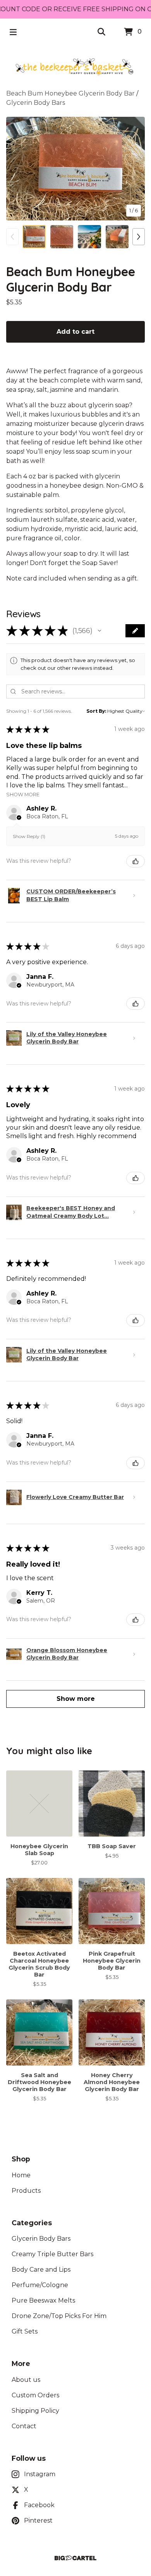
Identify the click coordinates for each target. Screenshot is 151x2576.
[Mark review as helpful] (136, 861)
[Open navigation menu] (13, 32)
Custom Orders (35, 2395)
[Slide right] (139, 237)
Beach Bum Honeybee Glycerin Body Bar (70, 93)
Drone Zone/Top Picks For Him (59, 2316)
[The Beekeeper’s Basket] (75, 67)
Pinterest (38, 2521)
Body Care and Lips (41, 2270)
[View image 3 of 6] (89, 237)
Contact (24, 2426)
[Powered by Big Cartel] (75, 2558)
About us (26, 2380)
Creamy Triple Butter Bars (52, 2254)
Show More (23, 794)
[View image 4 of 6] (117, 237)
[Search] (101, 32)
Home (21, 2175)
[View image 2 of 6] (62, 237)
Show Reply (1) (29, 836)
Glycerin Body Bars (36, 103)
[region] (75, 9)
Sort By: (96, 711)
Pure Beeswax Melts (43, 2300)
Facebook (39, 2505)
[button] (100, 631)
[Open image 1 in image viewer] (75, 169)
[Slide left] (12, 237)
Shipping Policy (35, 2411)
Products (26, 2191)
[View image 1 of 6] (34, 237)
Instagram (40, 2474)
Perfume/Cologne (40, 2285)
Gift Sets (25, 2331)
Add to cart (75, 332)
